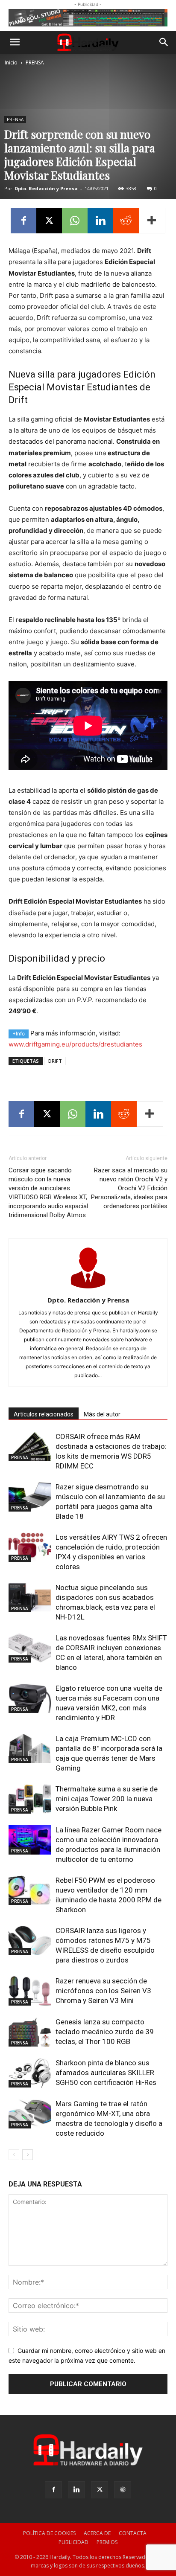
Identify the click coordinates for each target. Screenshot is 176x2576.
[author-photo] (88, 1288)
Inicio (11, 63)
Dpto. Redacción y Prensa (46, 188)
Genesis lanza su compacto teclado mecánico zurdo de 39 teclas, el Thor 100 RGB (105, 2032)
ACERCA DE (97, 2533)
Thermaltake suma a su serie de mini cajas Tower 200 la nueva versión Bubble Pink (107, 1799)
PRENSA (35, 63)
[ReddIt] (126, 221)
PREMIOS (107, 2542)
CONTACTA (133, 2533)
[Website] (123, 2490)
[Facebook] (23, 221)
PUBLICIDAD (73, 2542)
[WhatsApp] (75, 221)
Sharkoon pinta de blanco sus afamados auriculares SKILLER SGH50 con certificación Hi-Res (106, 2073)
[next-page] (28, 2155)
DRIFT (55, 1061)
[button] (15, 42)
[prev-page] (14, 2155)
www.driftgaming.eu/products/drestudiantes (75, 1044)
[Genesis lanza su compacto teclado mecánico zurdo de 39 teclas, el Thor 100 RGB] (30, 2032)
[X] (49, 221)
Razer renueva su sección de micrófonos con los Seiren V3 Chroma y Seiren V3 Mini (103, 1991)
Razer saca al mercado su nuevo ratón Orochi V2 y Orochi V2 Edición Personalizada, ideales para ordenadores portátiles (129, 1188)
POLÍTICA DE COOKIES (49, 2533)
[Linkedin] (100, 221)
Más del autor (102, 1414)
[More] (152, 221)
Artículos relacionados (44, 1414)
